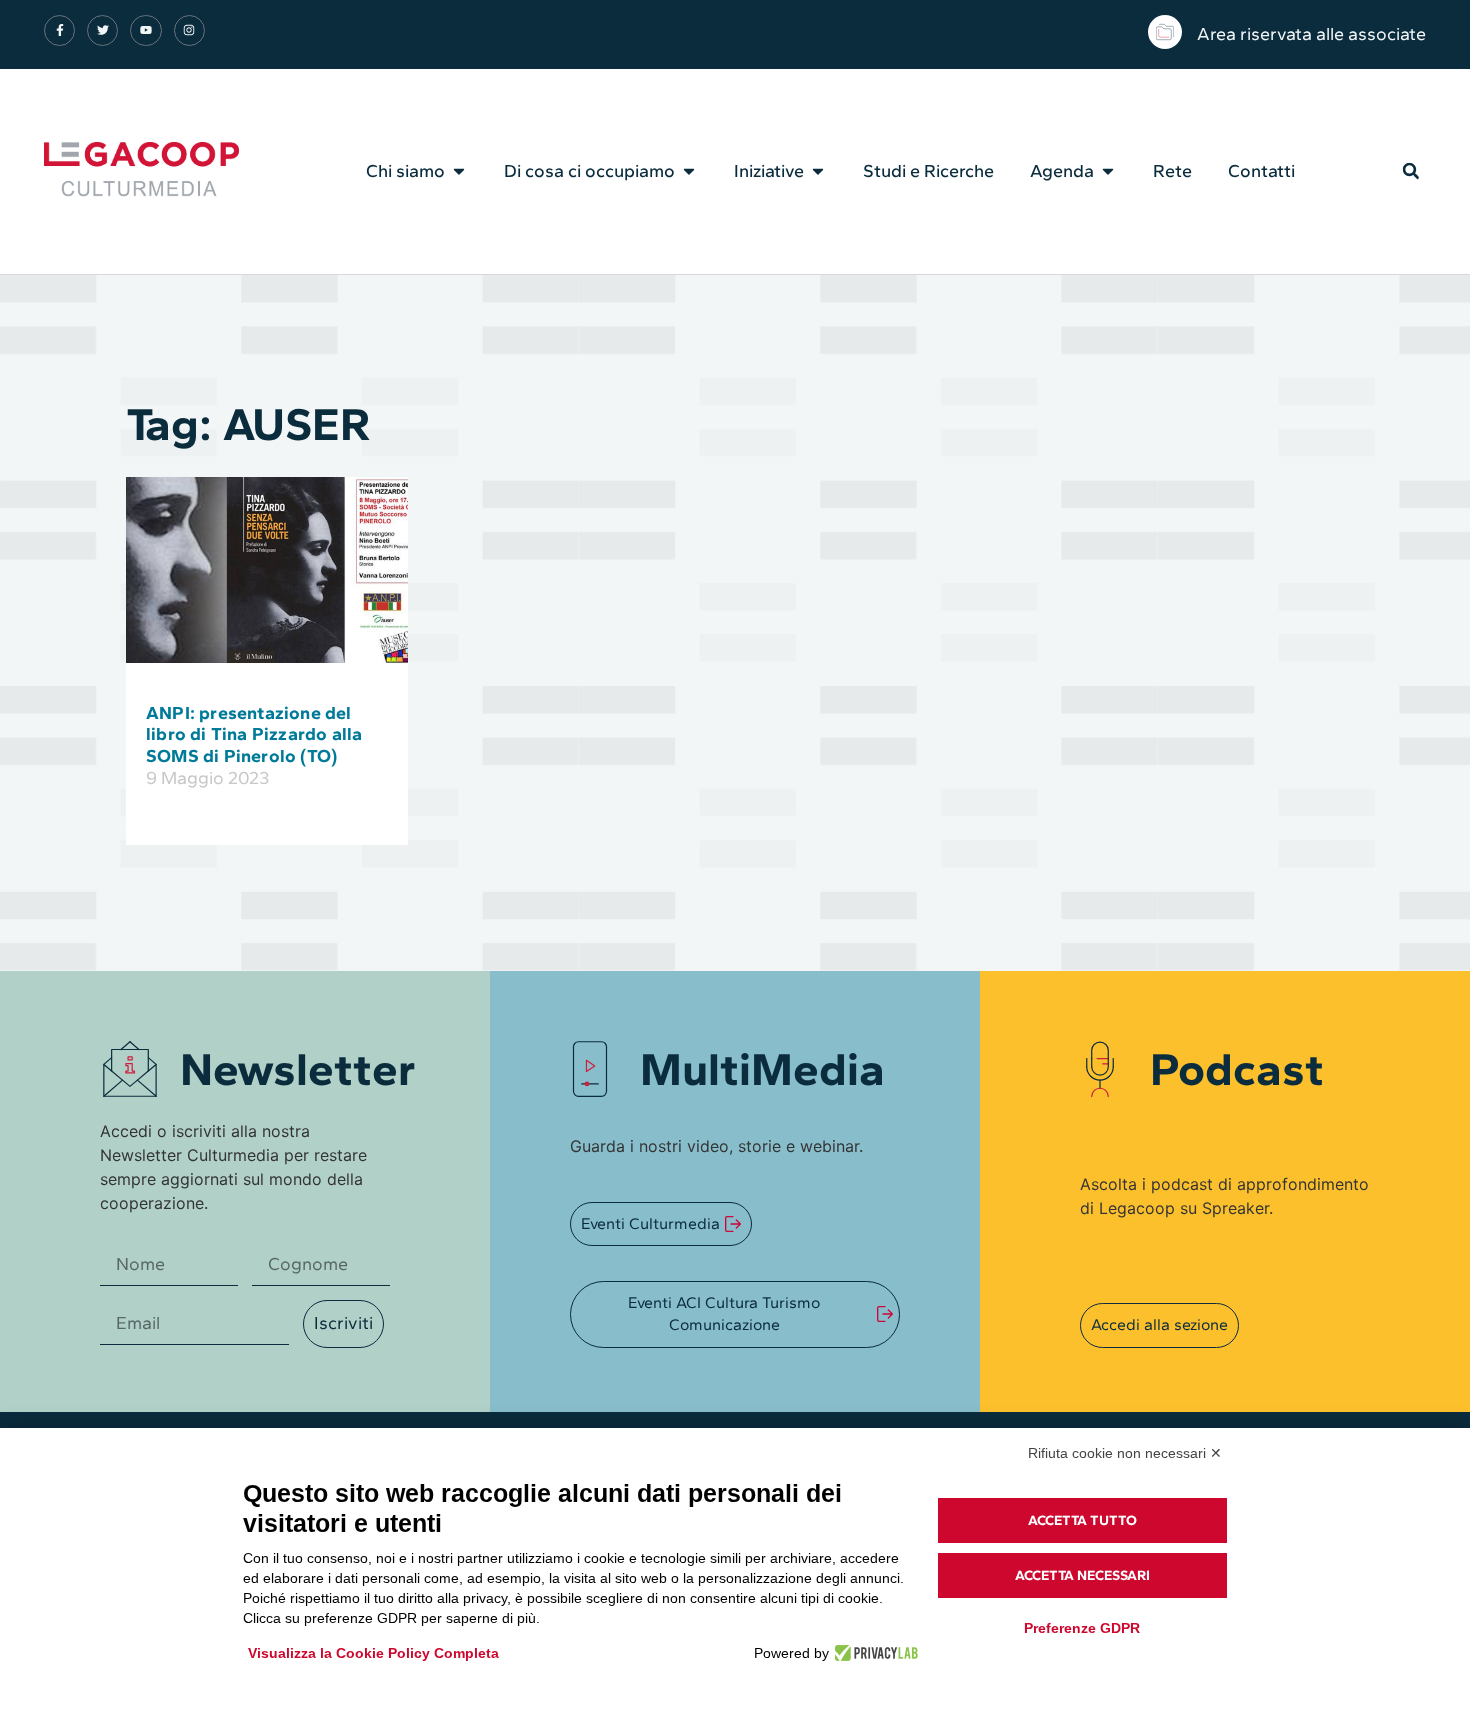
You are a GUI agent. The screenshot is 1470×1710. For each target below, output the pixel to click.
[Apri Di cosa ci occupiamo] (689, 171)
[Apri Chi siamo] (459, 171)
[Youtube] (145, 30)
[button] (1411, 171)
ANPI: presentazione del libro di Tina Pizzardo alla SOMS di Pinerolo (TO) (254, 734)
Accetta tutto (1082, 1520)
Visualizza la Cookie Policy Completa (373, 1653)
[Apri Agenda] (1108, 171)
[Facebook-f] (59, 30)
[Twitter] (102, 30)
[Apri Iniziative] (818, 171)
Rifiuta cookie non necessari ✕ (1125, 1453)
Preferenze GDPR (1082, 1628)
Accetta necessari (1082, 1575)
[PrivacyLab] (873, 1653)
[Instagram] (189, 30)
